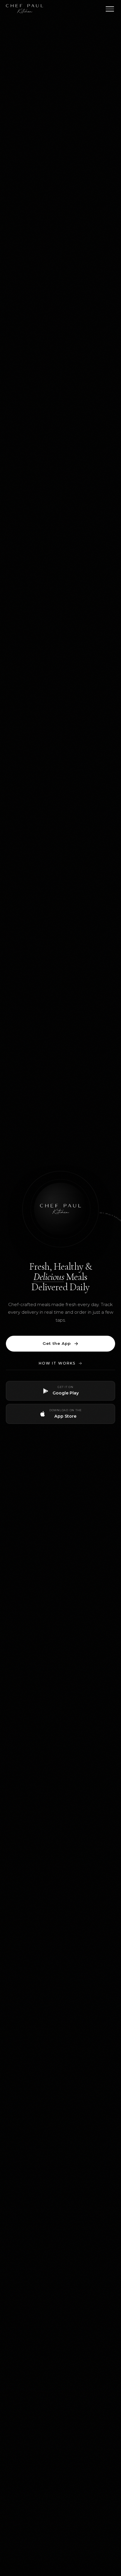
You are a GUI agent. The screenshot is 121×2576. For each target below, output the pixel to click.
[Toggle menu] (110, 9)
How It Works (57, 1363)
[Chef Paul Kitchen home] (25, 9)
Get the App (57, 1343)
